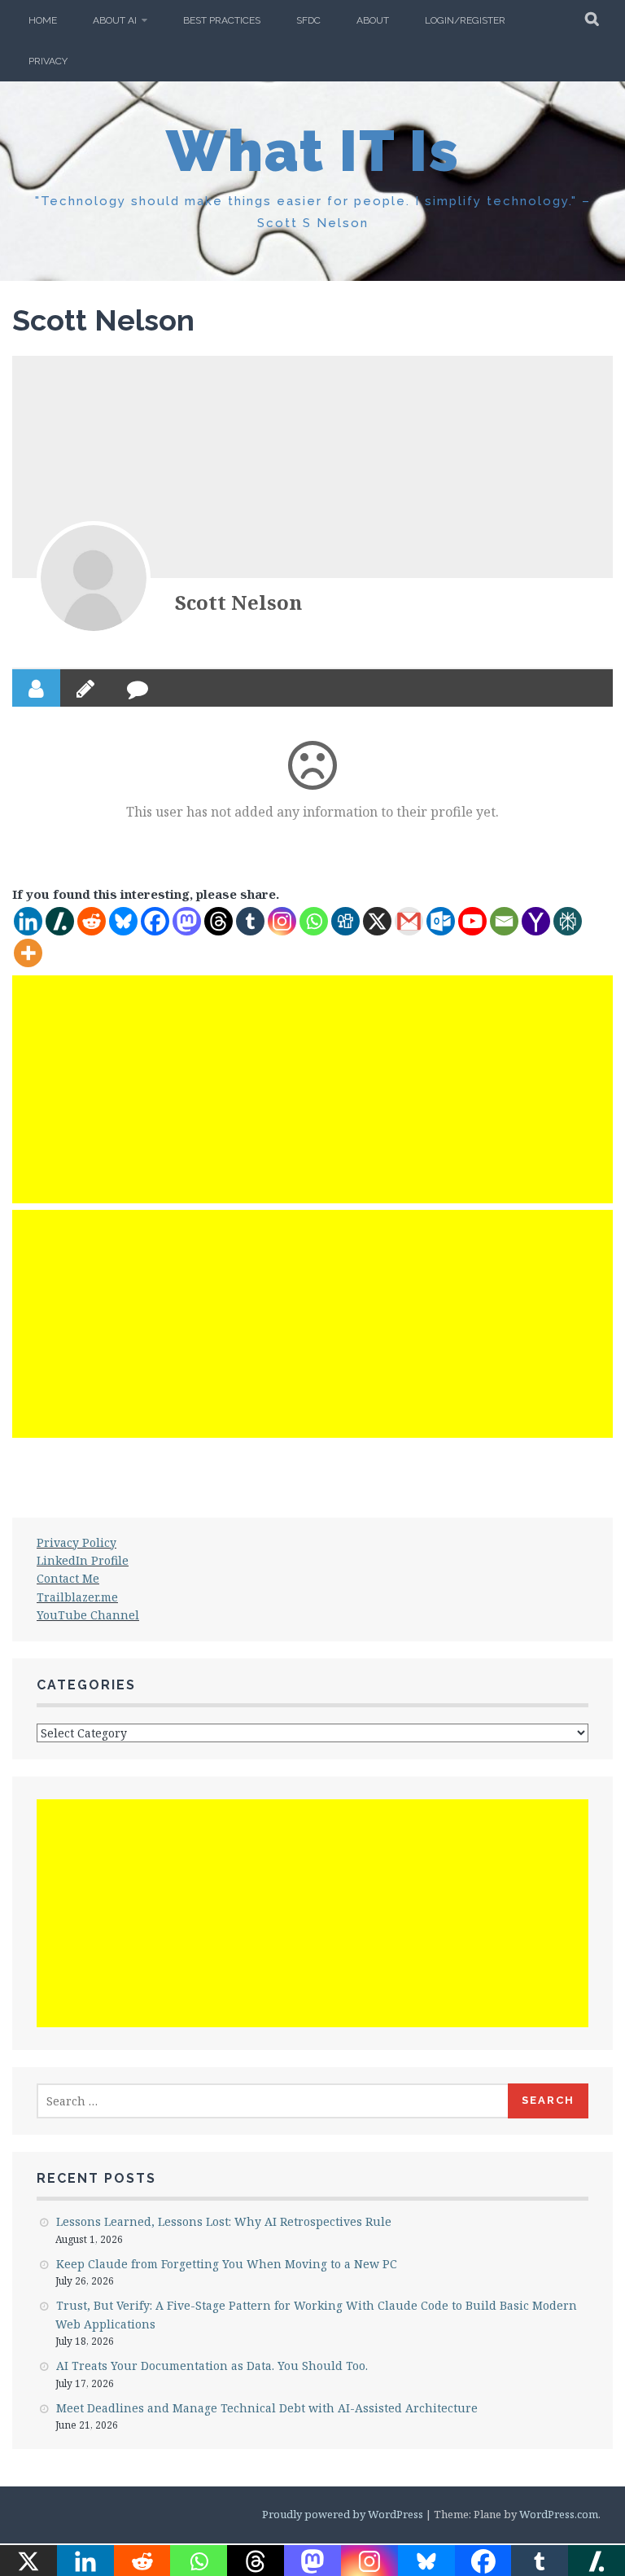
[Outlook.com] (441, 921)
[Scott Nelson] (94, 578)
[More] (28, 953)
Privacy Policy (76, 1542)
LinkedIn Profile (83, 1560)
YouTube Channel (88, 1615)
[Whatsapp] (314, 921)
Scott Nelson (238, 602)
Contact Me (68, 1578)
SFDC (308, 20)
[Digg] (345, 921)
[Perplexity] (568, 921)
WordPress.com (559, 2514)
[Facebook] (155, 921)
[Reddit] (92, 921)
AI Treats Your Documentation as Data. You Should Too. (212, 2366)
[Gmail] (409, 921)
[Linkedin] (28, 921)
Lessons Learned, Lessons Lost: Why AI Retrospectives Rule (224, 2221)
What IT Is (313, 151)
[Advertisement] (312, 1089)
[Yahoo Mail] (536, 921)
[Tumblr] (250, 921)
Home (43, 20)
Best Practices (222, 20)
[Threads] (219, 921)
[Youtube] (472, 921)
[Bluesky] (123, 921)
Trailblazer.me (77, 1597)
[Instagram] (282, 921)
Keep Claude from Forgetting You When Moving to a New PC (227, 2264)
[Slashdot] (60, 921)
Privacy (48, 61)
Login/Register (465, 20)
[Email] (504, 921)
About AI (115, 20)
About (373, 20)
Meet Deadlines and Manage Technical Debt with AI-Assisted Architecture (267, 2408)
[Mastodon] (187, 921)
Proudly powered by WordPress (343, 2514)
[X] (377, 921)
